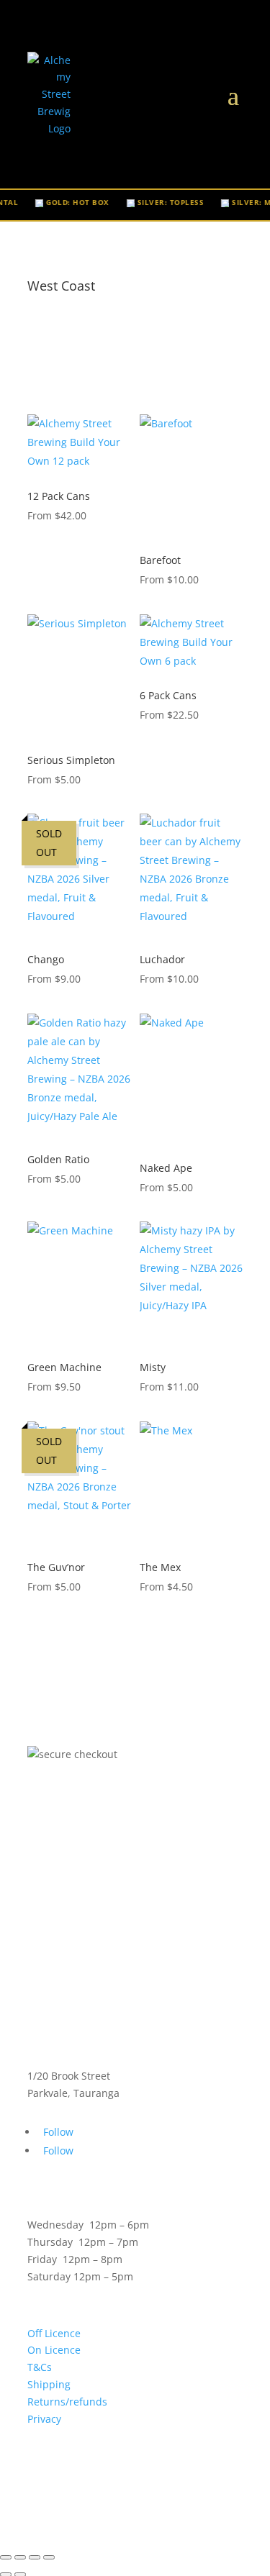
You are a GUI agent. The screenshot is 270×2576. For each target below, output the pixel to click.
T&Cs (40, 2367)
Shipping (49, 2384)
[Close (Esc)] (49, 2557)
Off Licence (54, 2333)
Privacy (44, 2419)
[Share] (35, 2557)
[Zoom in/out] (6, 2557)
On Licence (54, 2350)
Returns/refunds (67, 2402)
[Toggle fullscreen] (20, 2557)
